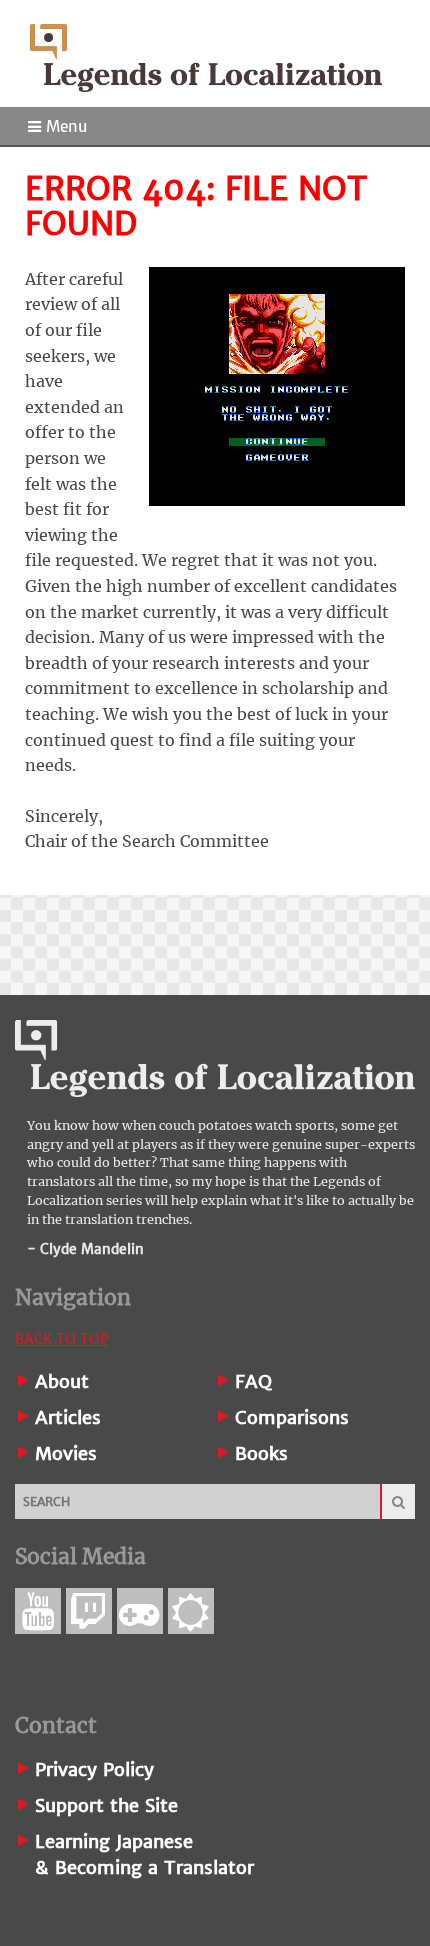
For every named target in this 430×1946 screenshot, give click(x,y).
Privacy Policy (94, 1769)
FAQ (253, 1381)
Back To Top (62, 1339)
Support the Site (106, 1805)
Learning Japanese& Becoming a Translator (144, 1854)
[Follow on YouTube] (38, 1611)
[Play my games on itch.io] (140, 1611)
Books (261, 1453)
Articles (68, 1417)
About (62, 1381)
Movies (66, 1453)
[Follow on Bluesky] (191, 1611)
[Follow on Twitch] (89, 1611)
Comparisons (292, 1417)
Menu (64, 126)
